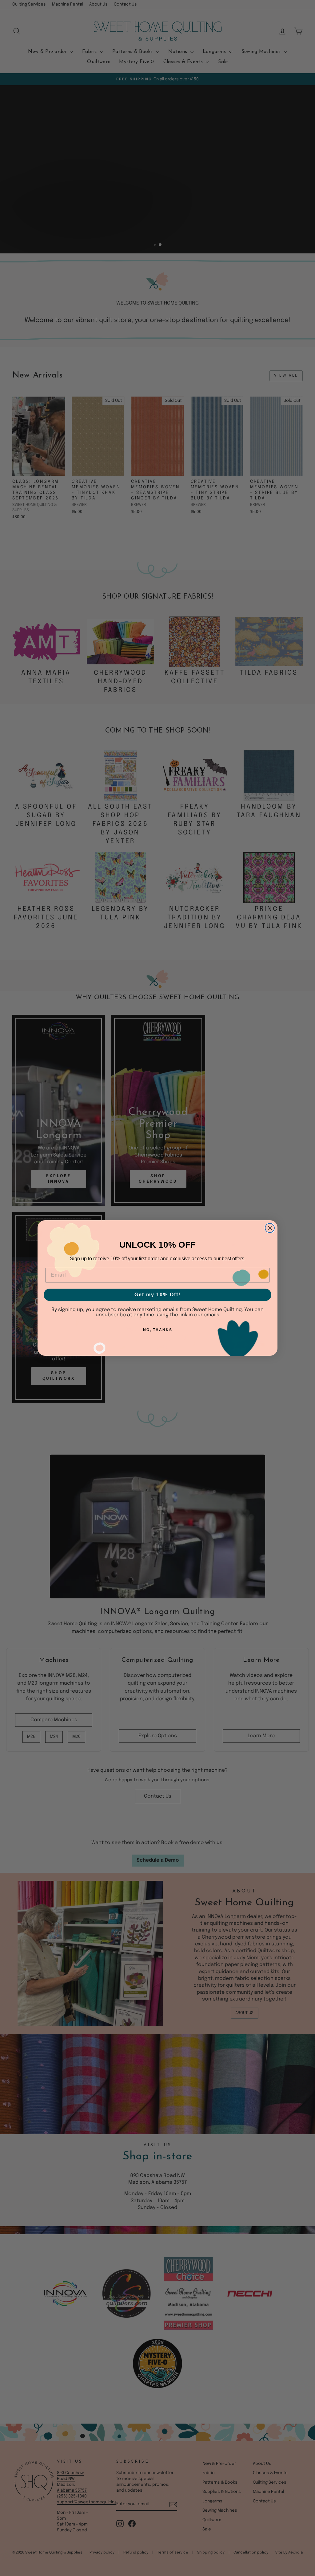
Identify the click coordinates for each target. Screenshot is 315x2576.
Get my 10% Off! (157, 1295)
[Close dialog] (270, 1228)
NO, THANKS (158, 1330)
